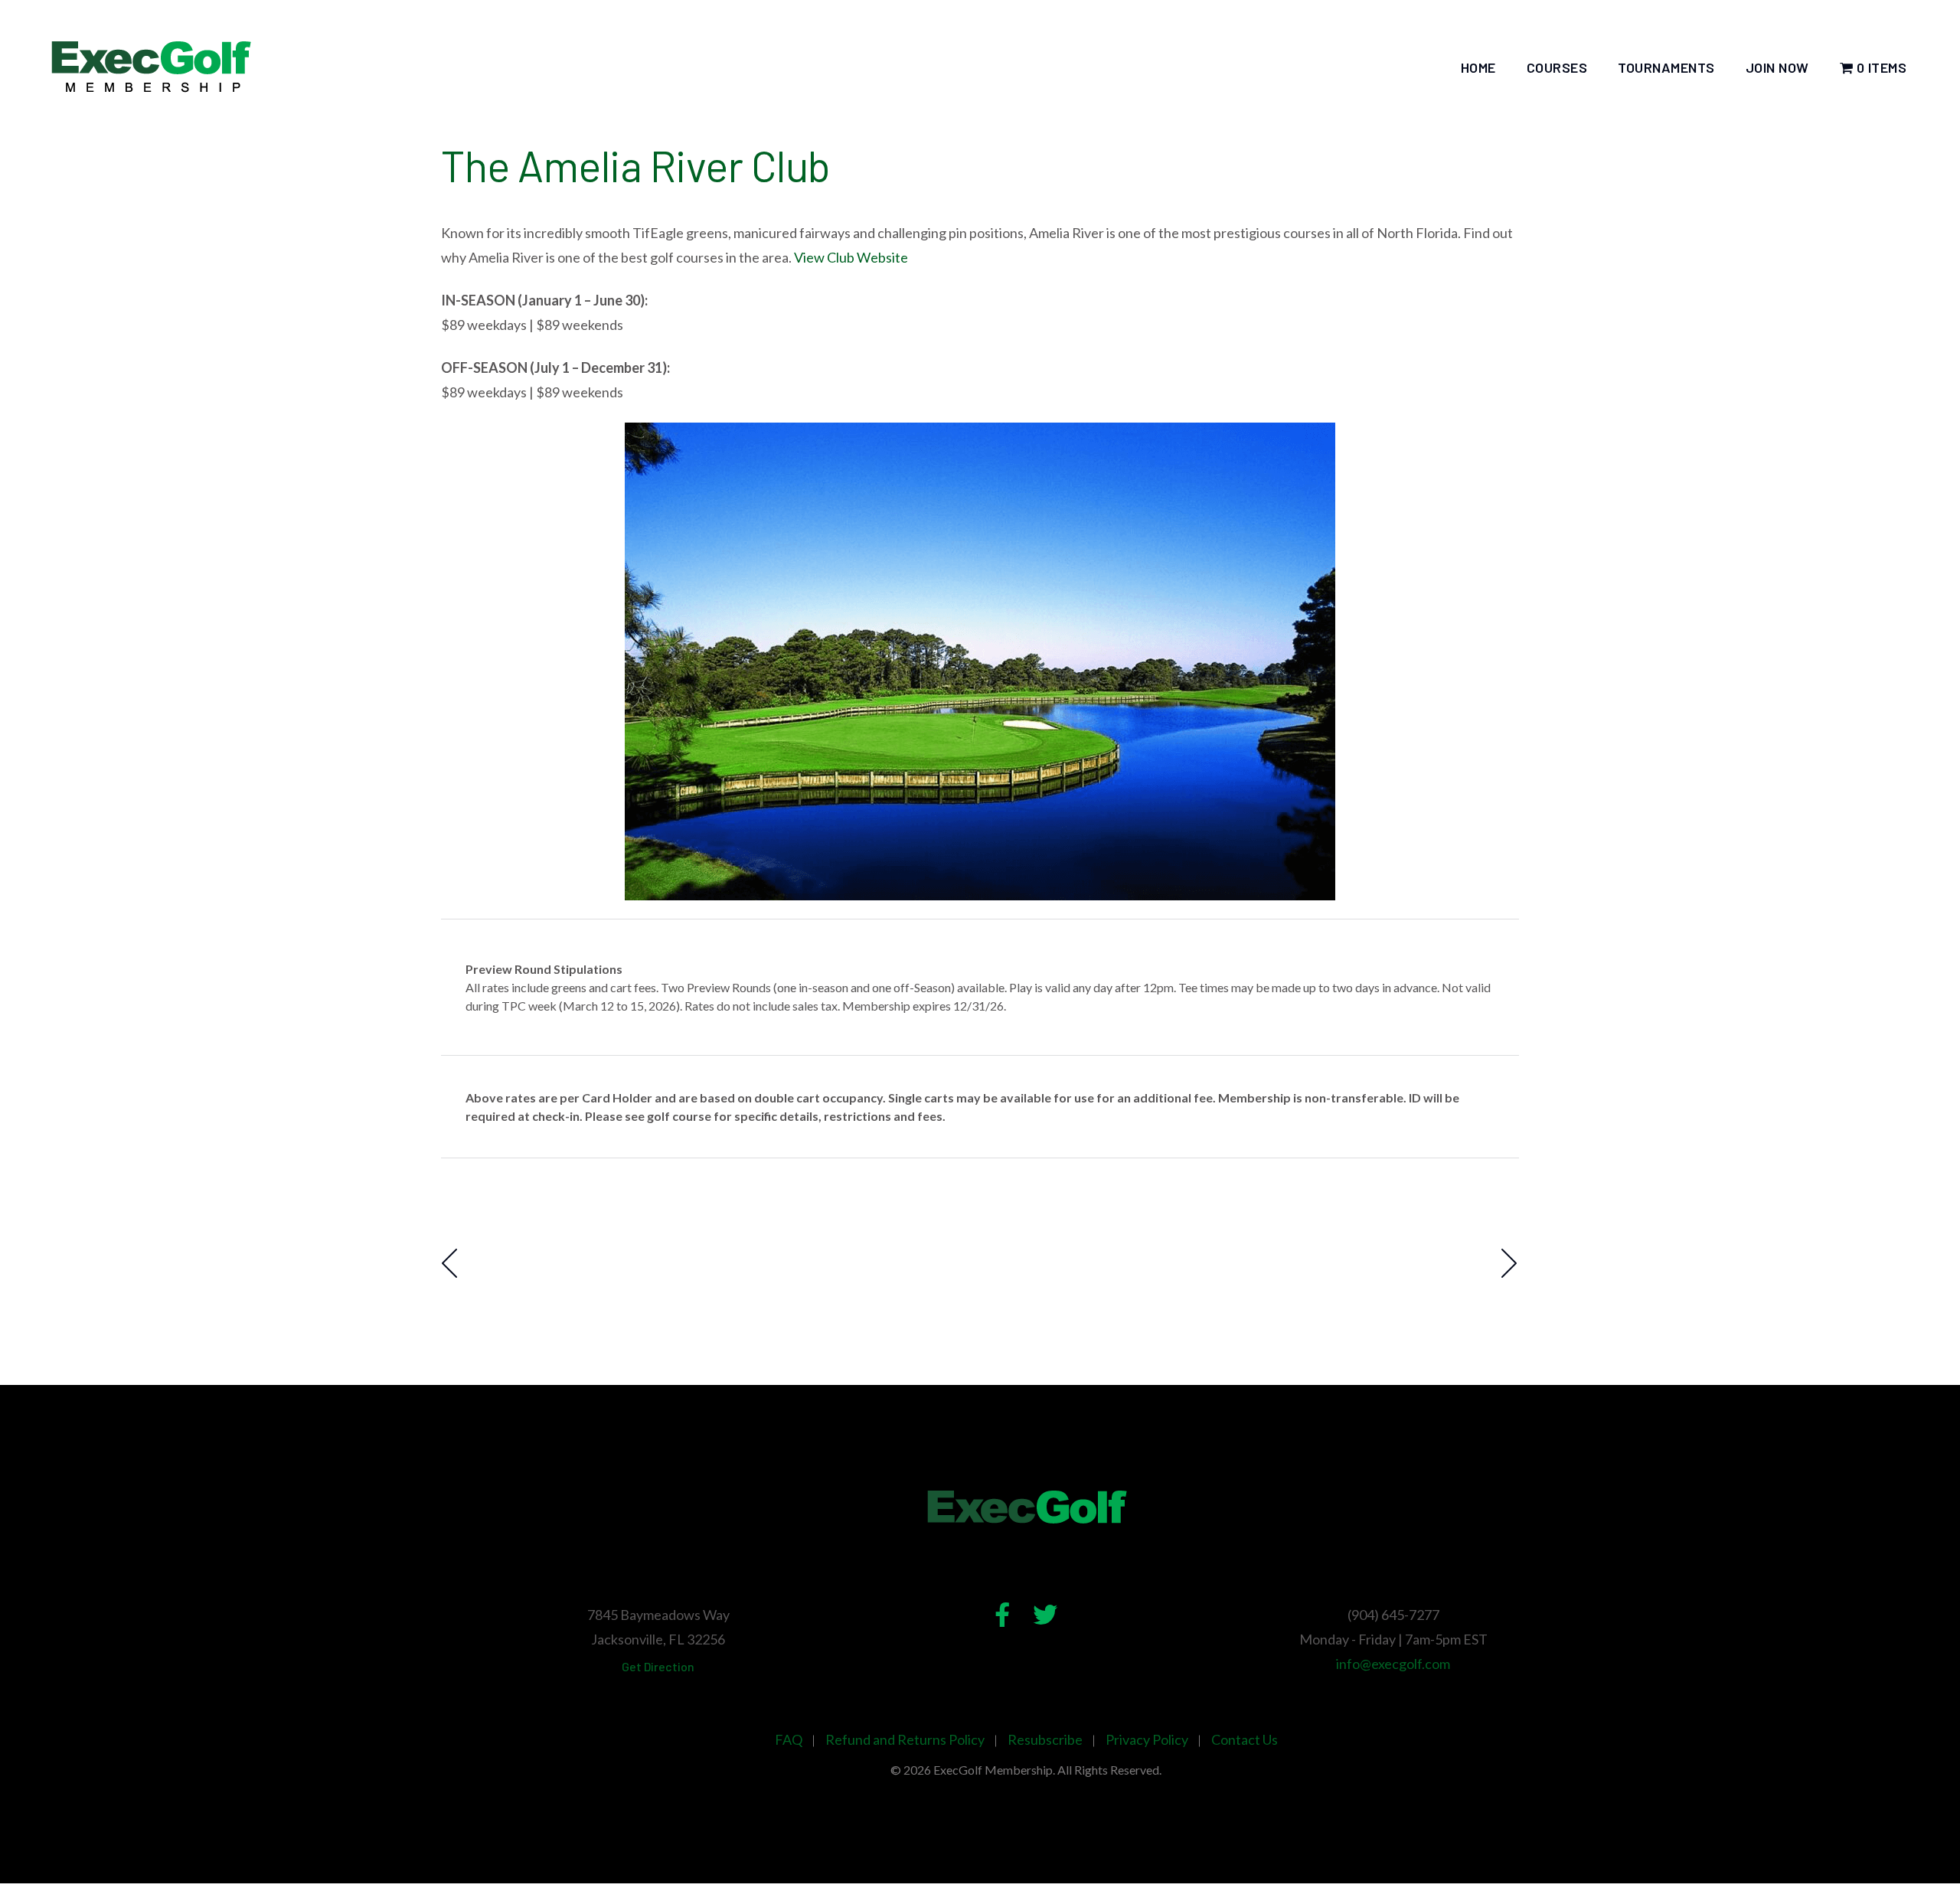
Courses (1557, 67)
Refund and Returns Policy (905, 1739)
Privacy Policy (1147, 1739)
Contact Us (1245, 1739)
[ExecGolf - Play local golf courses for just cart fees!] (150, 67)
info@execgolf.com (1393, 1664)
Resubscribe (1045, 1739)
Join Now (1777, 67)
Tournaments (1666, 67)
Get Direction (658, 1666)
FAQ (789, 1739)
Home (1478, 67)
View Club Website (851, 257)
